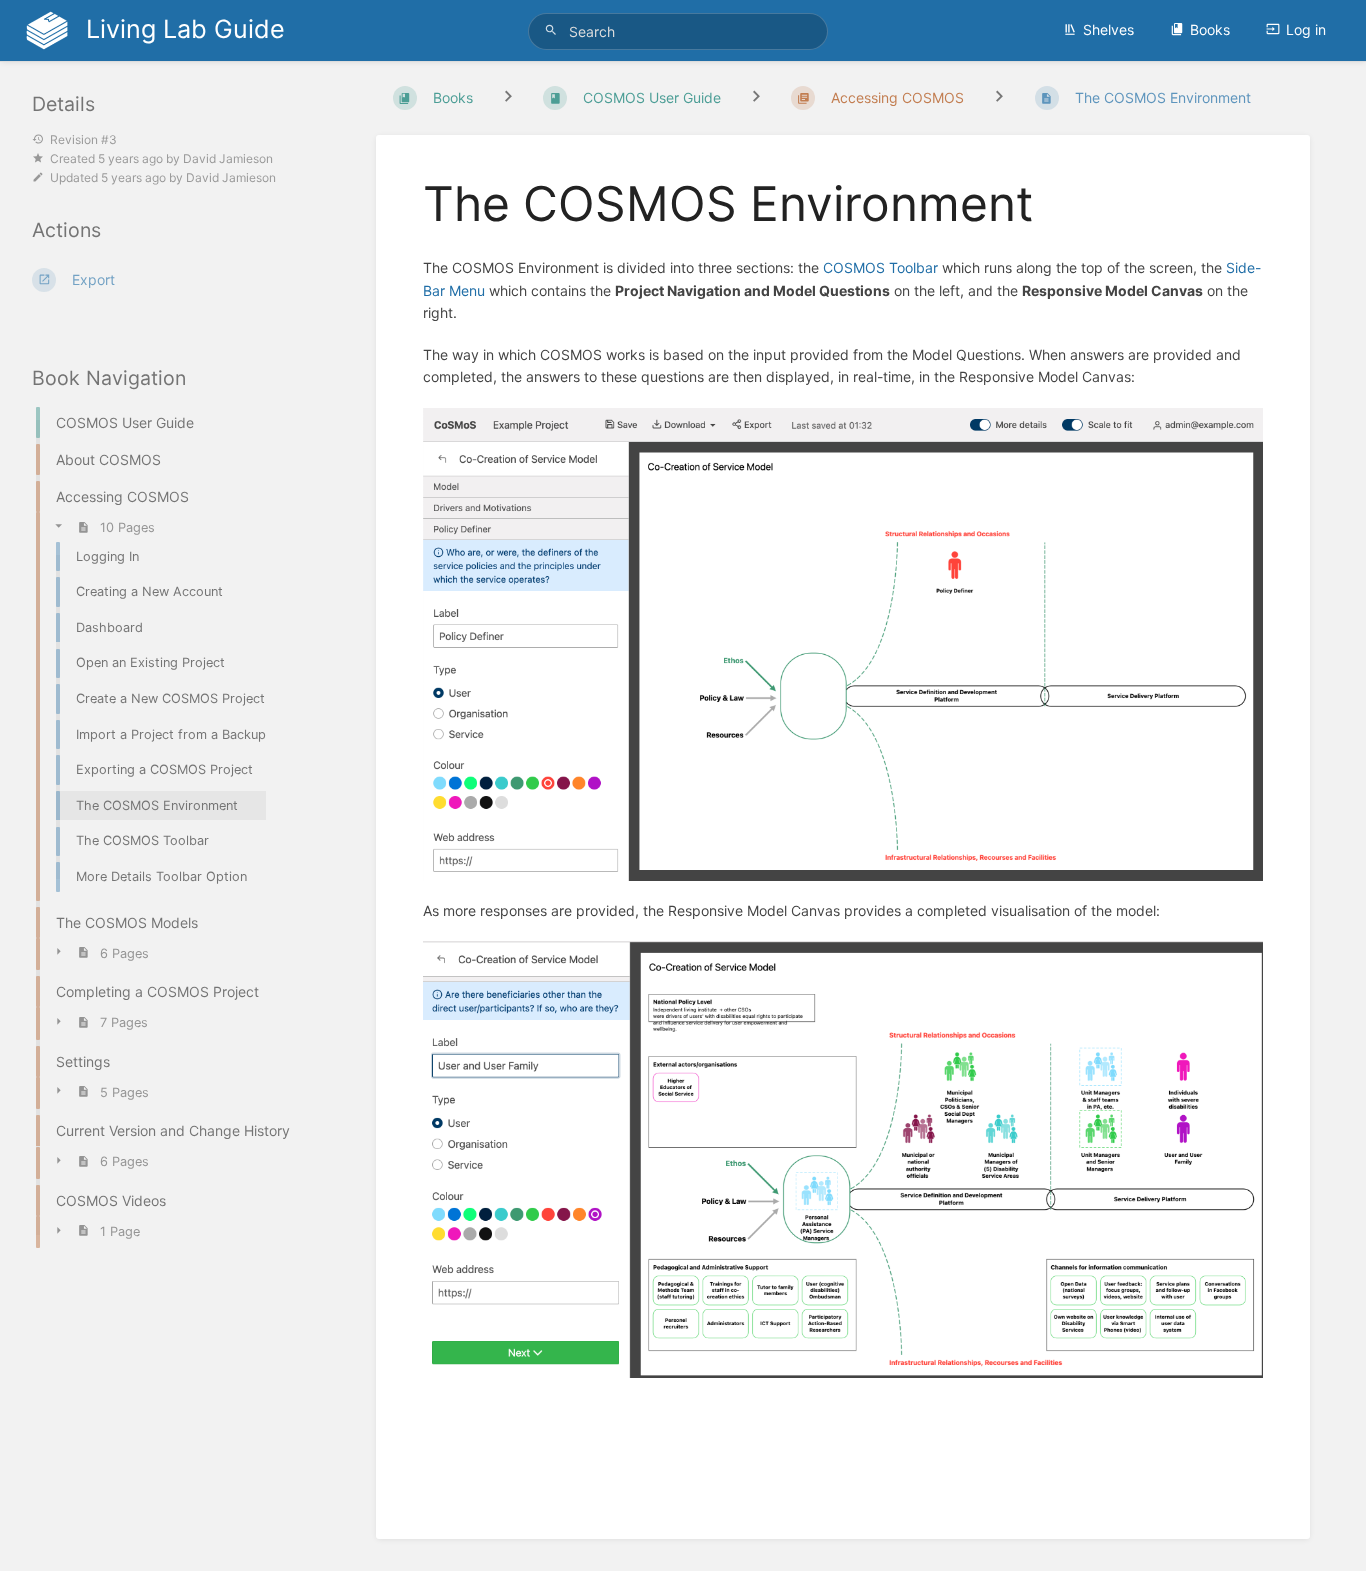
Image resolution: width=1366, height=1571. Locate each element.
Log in (1306, 29)
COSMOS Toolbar (880, 267)
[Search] (554, 30)
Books (1210, 29)
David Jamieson (228, 158)
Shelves (1108, 29)
